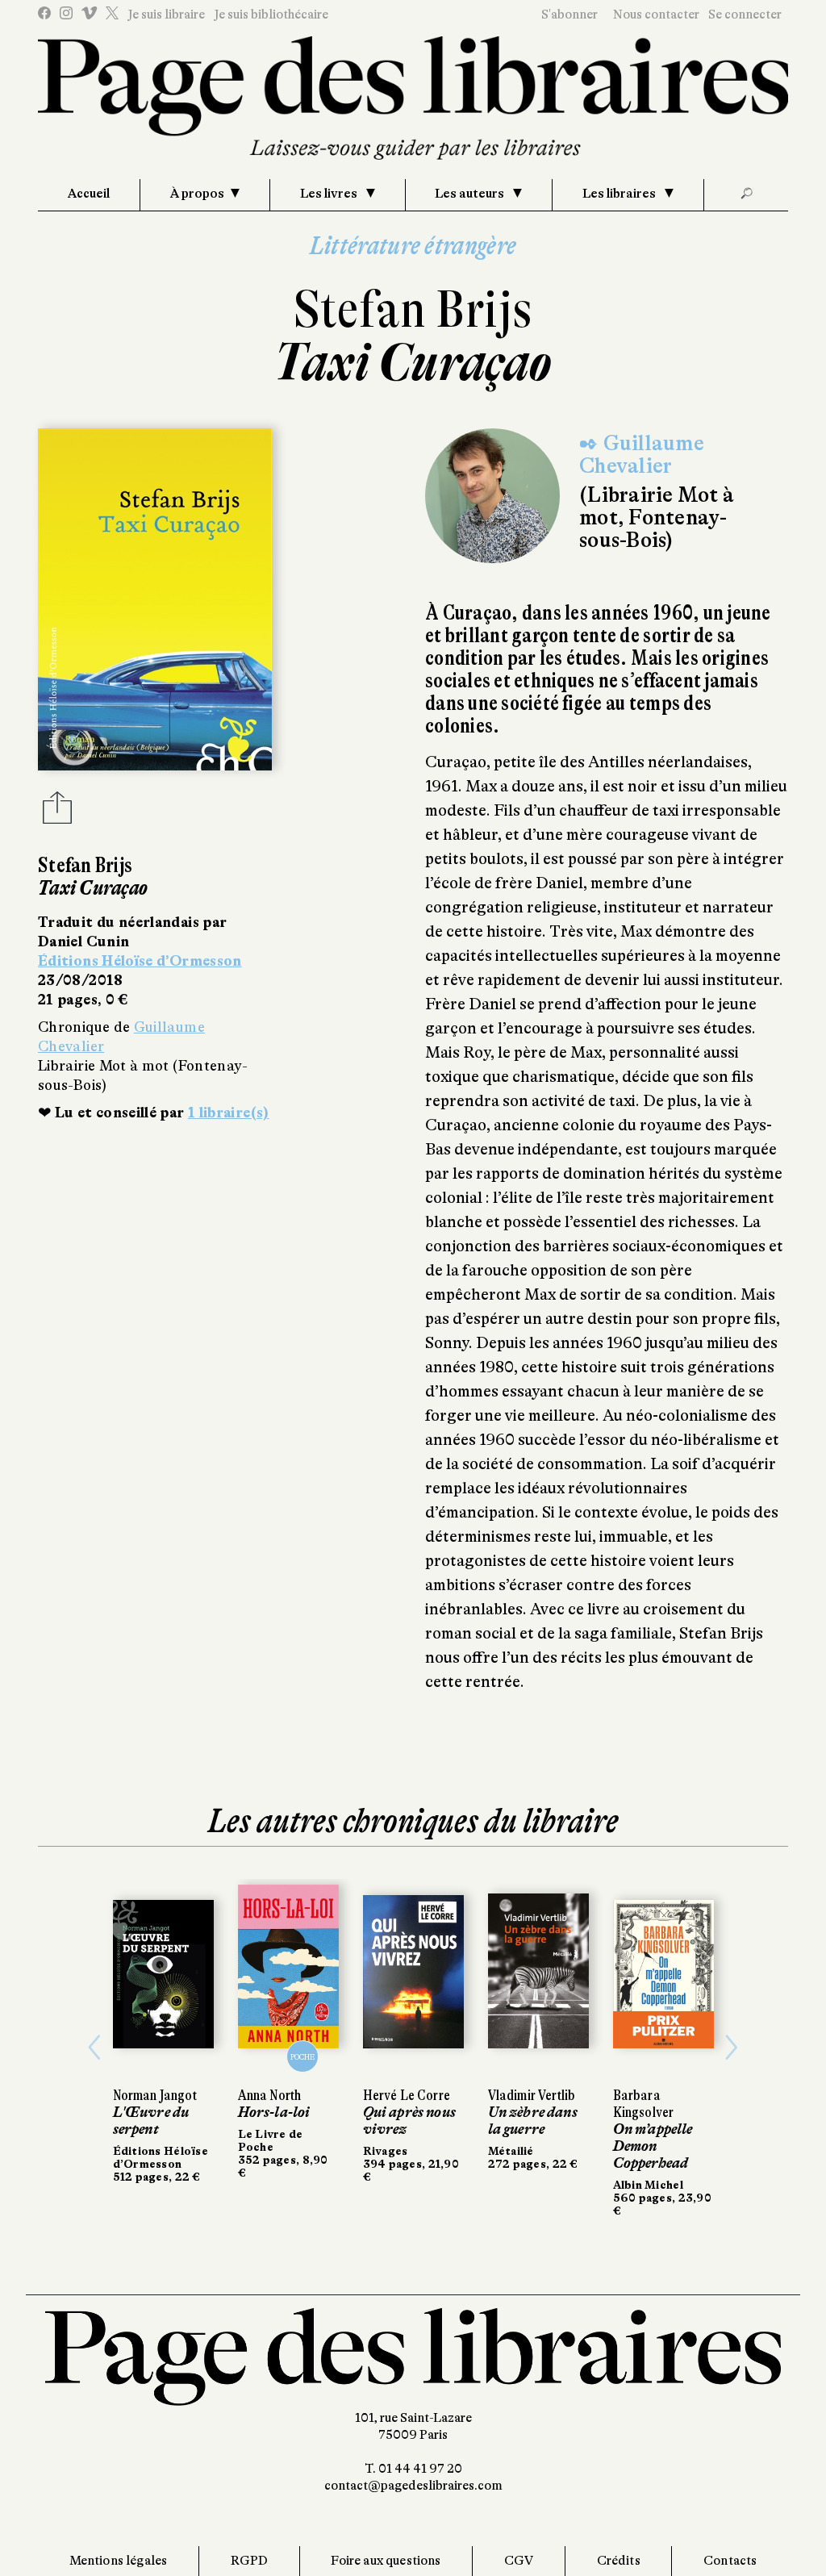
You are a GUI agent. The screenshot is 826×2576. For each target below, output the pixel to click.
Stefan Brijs (413, 309)
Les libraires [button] (620, 194)
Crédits (619, 2561)
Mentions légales (119, 2561)
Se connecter (745, 15)
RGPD (250, 2561)
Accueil (89, 194)
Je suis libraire (166, 15)
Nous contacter (656, 15)
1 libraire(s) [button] (229, 1113)
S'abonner (569, 15)
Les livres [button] (330, 194)
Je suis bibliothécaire (271, 15)
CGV (519, 2561)
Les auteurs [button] (471, 194)
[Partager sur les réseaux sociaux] (57, 812)
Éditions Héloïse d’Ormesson (140, 961)
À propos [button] (197, 194)
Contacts (730, 2561)
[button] (94, 2048)
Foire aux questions (386, 2561)
